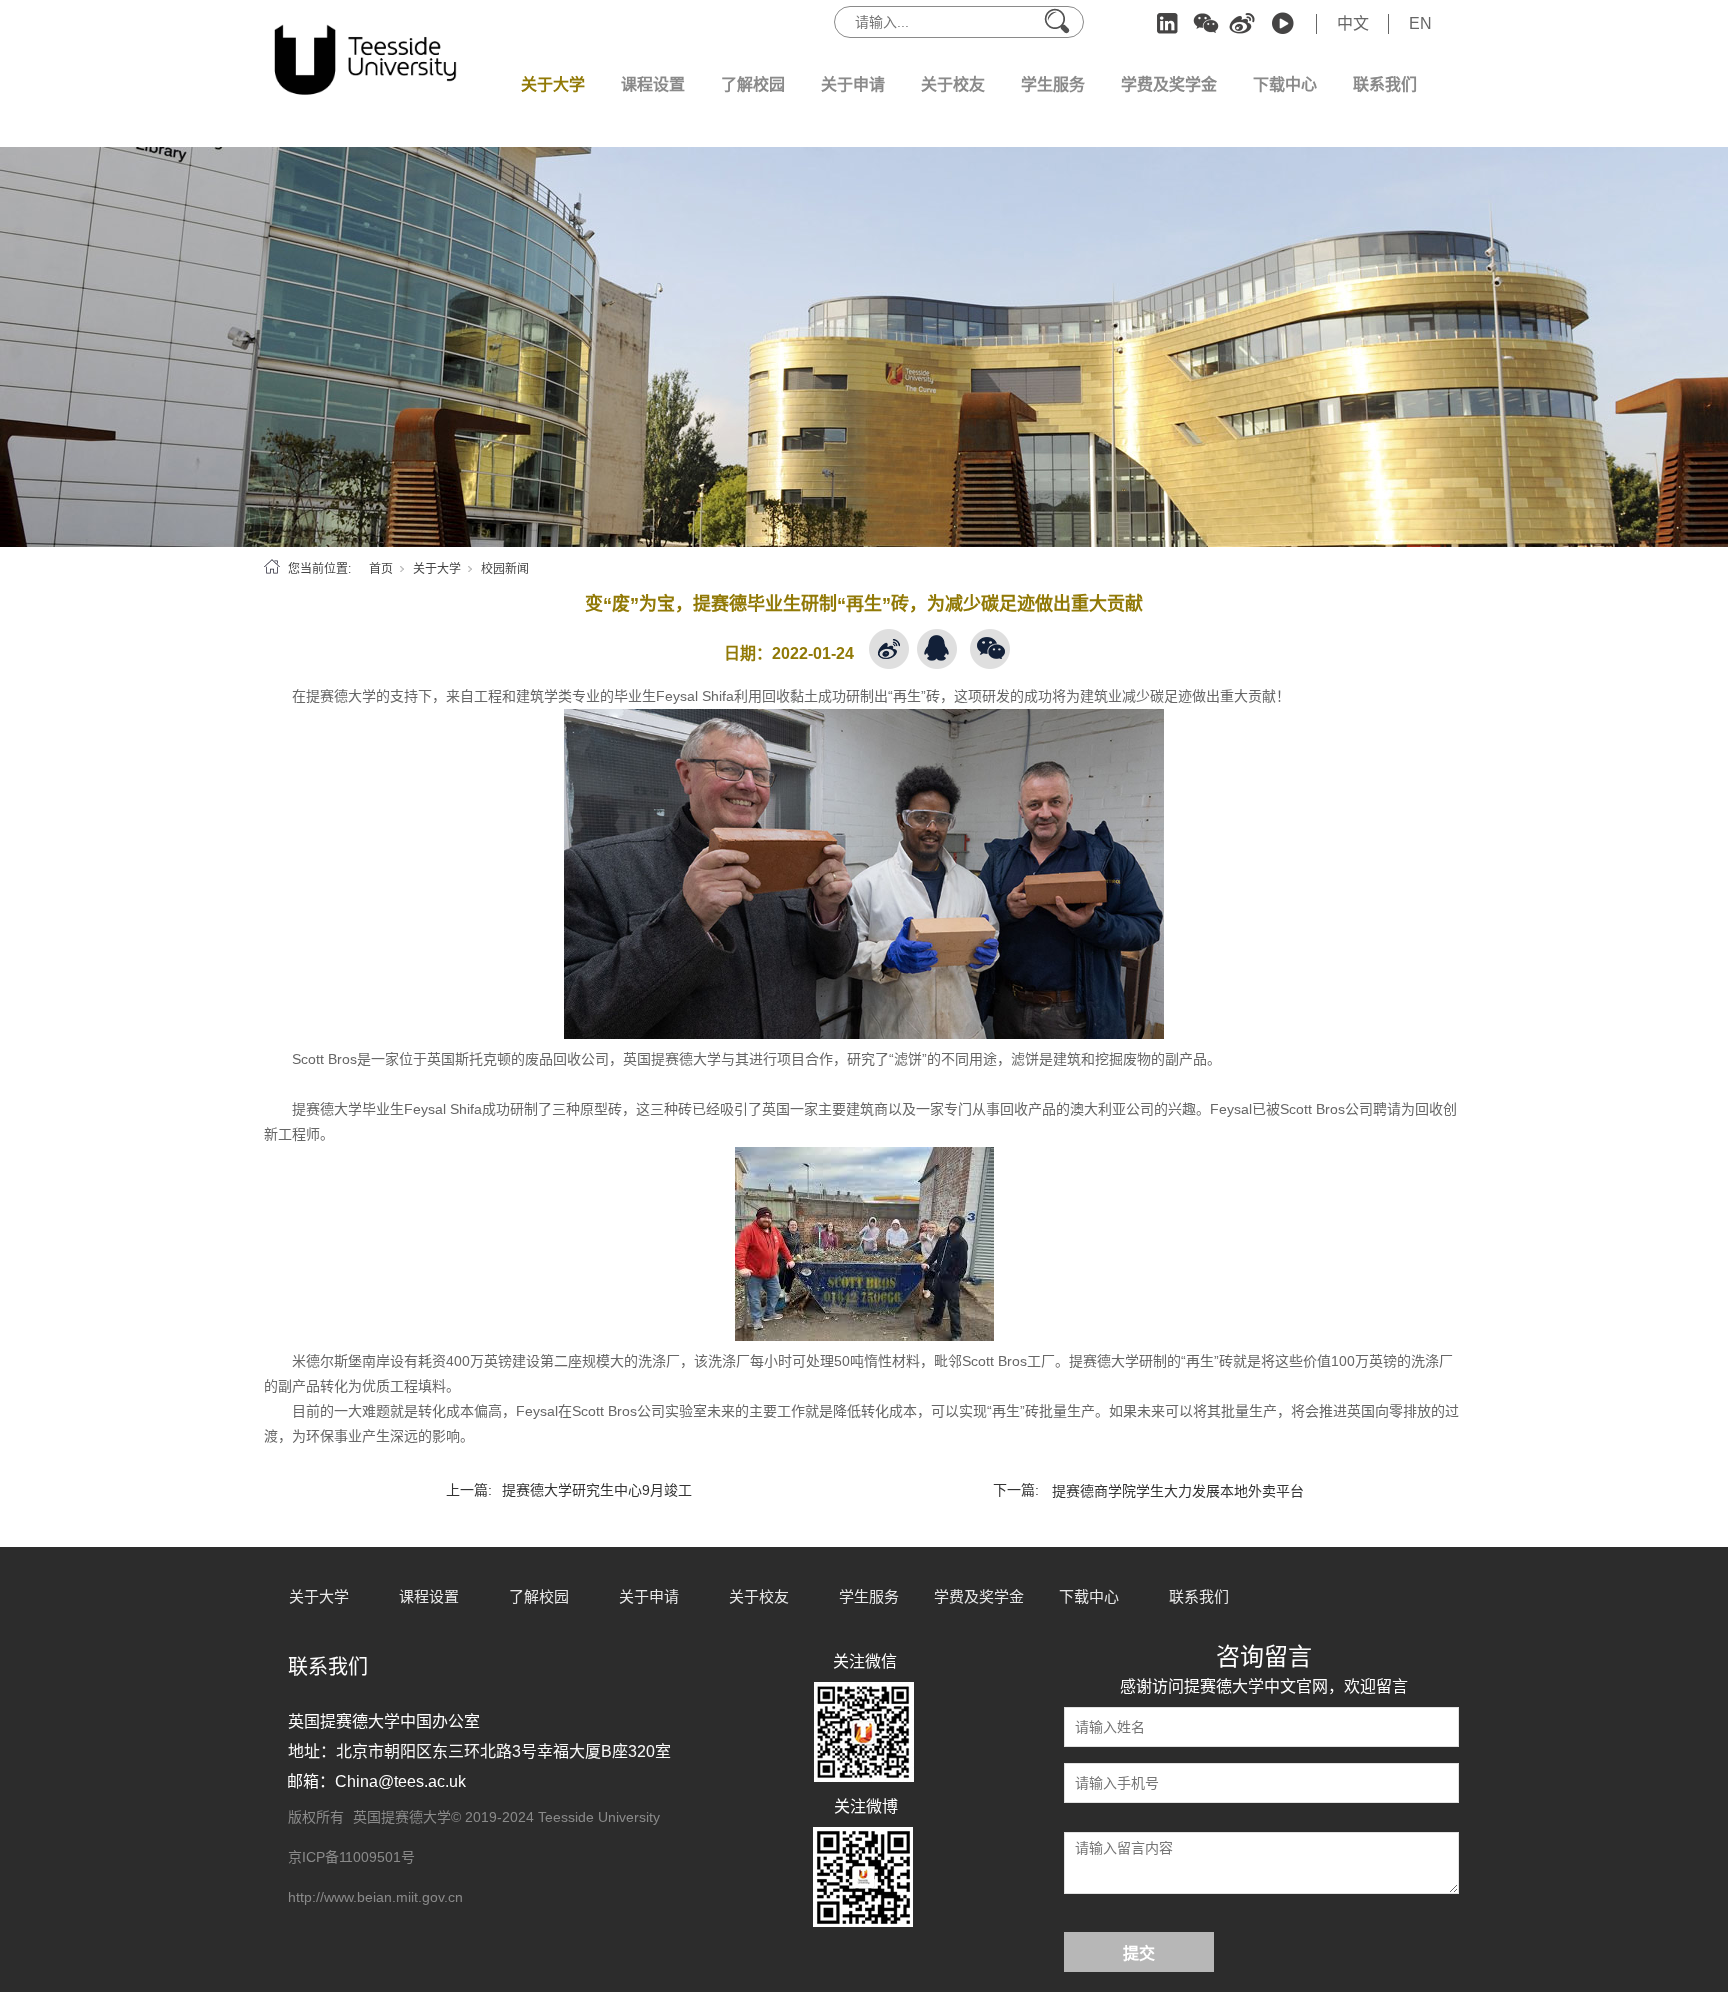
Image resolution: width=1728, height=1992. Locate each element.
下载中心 (1285, 84)
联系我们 (1385, 84)
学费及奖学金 (1169, 84)
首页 (381, 569)
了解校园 (753, 84)
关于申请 (853, 84)
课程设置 (653, 84)
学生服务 (1053, 84)
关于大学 (553, 84)
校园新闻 (505, 569)
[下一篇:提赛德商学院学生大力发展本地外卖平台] (1153, 1466)
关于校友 (953, 84)
